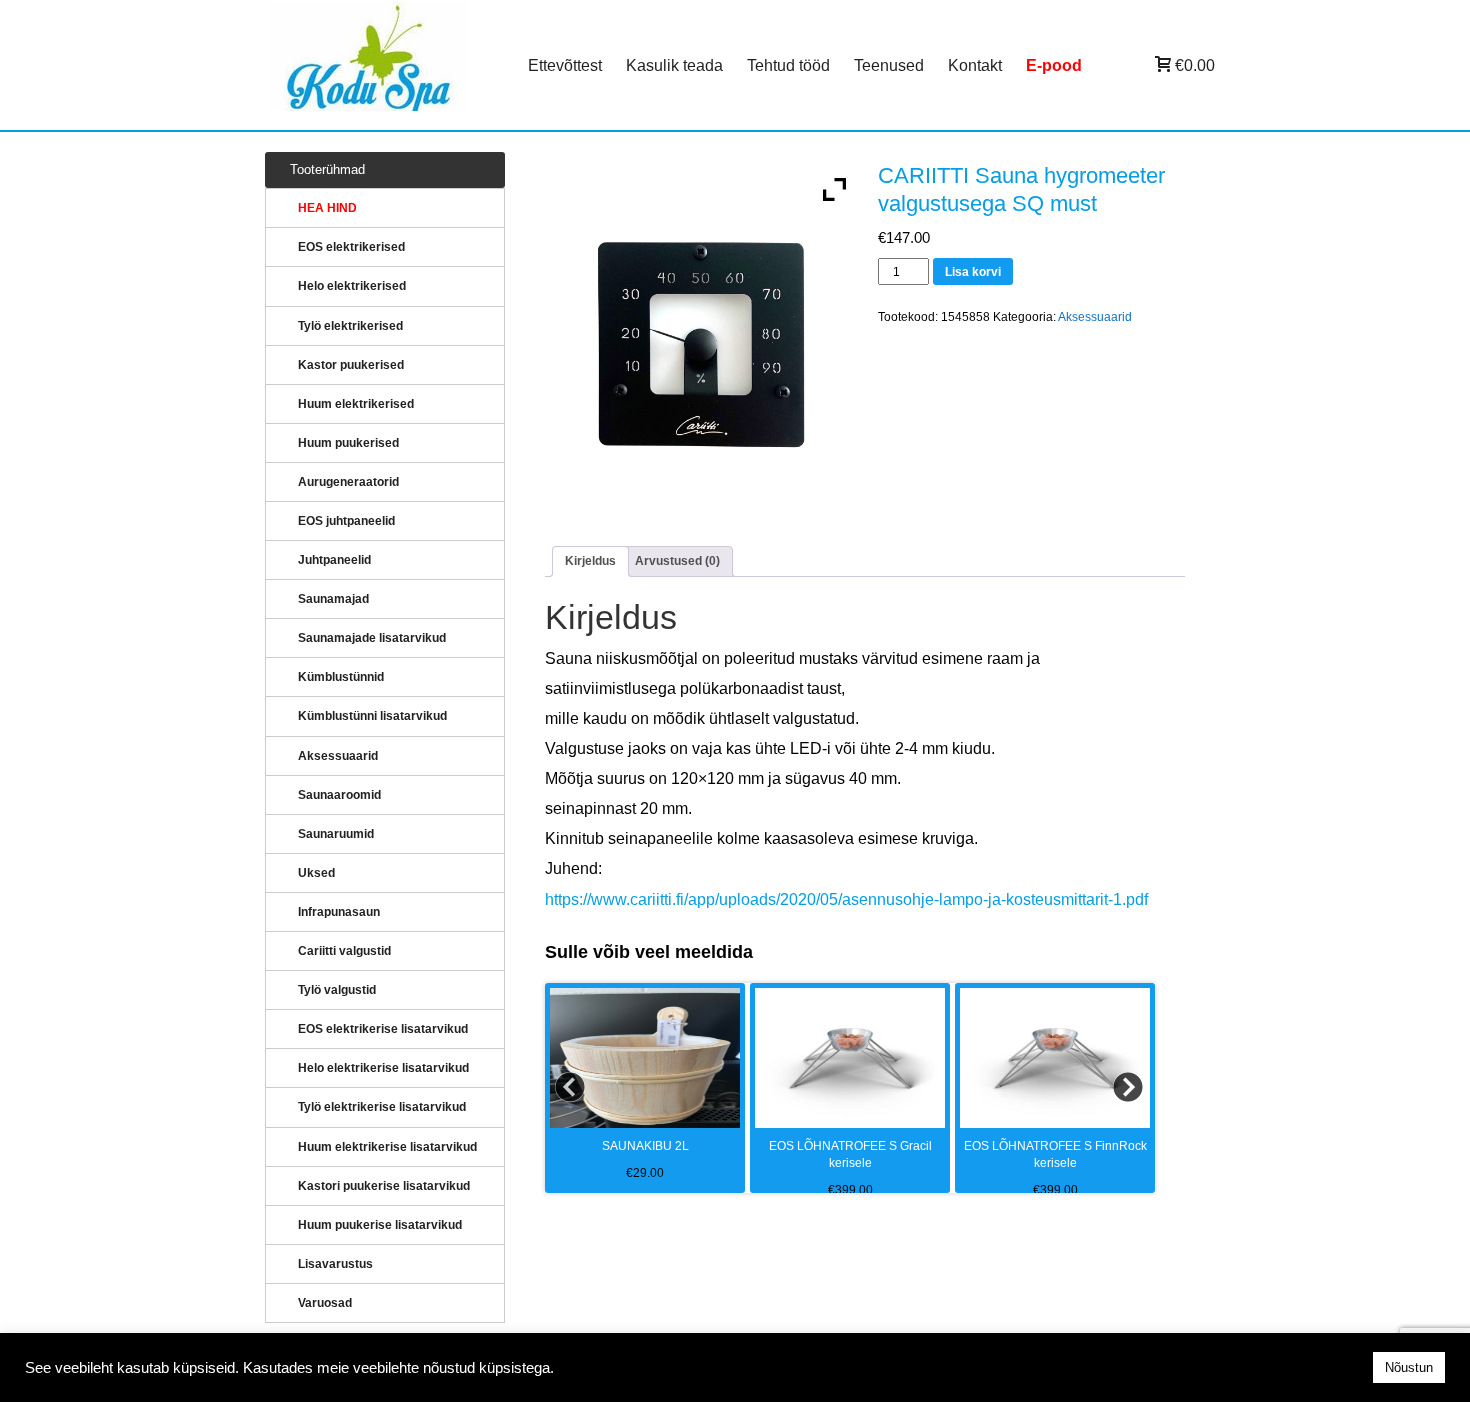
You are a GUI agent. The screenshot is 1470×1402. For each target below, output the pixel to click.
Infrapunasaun (339, 912)
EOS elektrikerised (351, 247)
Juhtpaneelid (334, 560)
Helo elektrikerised (352, 286)
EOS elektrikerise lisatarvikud (383, 1029)
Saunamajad (333, 599)
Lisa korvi (973, 272)
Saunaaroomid (339, 795)
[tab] (590, 561)
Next (1129, 1088)
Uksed (316, 873)
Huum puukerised (348, 443)
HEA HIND (327, 208)
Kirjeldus (590, 561)
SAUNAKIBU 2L (645, 1146)
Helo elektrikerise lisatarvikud (383, 1068)
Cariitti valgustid (344, 951)
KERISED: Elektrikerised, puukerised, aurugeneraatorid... (393, 65)
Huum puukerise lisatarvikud (380, 1225)
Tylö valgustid (337, 990)
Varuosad (325, 1303)
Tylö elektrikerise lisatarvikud (382, 1107)
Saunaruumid (336, 834)
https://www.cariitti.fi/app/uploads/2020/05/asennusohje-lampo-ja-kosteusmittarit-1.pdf (846, 899)
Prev (571, 1088)
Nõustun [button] (1409, 1367)
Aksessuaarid (1095, 317)
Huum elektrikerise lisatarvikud (387, 1147)
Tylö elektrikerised (350, 326)
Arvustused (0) (677, 561)
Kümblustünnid (341, 677)
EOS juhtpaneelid (346, 521)
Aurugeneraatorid (348, 482)
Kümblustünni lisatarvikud (372, 716)
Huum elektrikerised (356, 404)
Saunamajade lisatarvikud (372, 638)
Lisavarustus (335, 1264)
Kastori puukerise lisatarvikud (384, 1186)
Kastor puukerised (351, 365)
